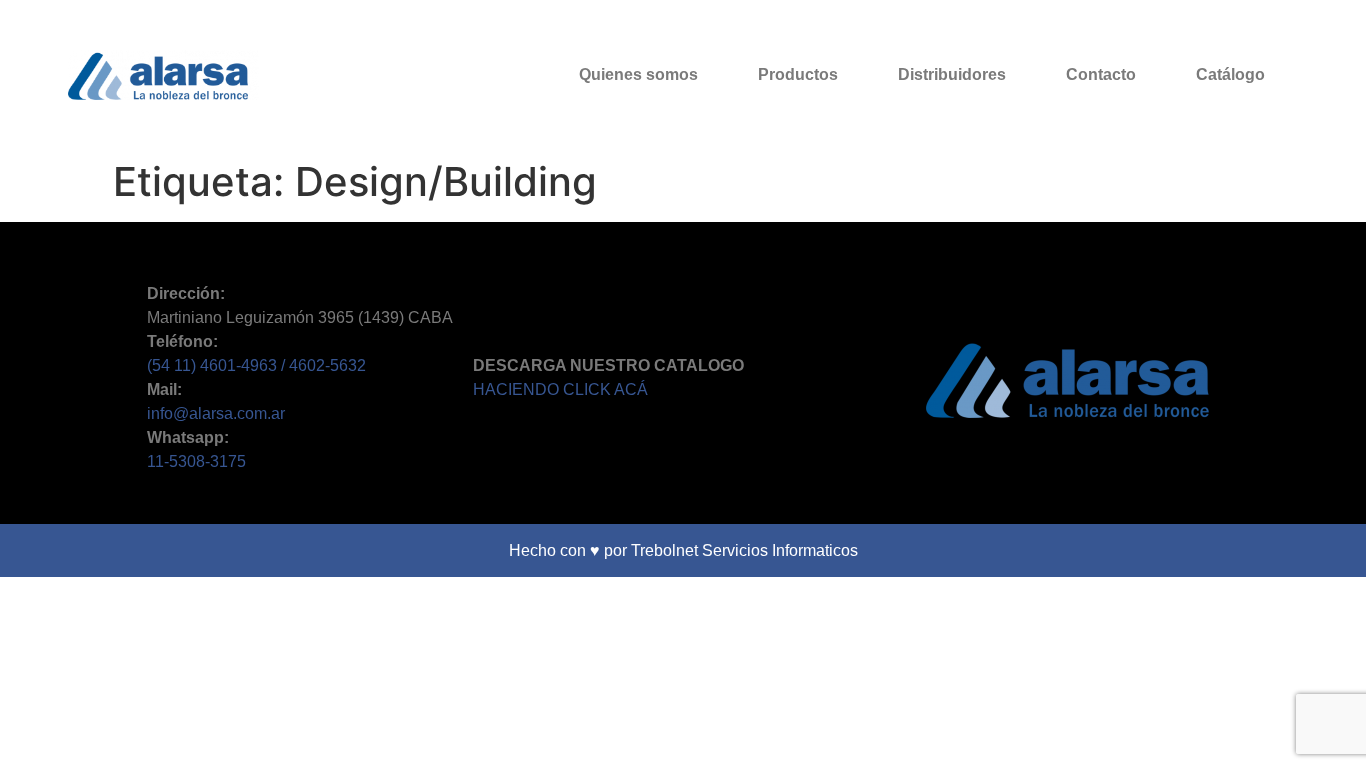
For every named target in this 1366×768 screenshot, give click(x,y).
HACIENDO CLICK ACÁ (560, 389)
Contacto (1101, 74)
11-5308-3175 (196, 461)
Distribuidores (952, 74)
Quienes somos (638, 74)
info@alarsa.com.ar (216, 413)
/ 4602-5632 (323, 365)
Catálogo (1230, 74)
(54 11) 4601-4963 (214, 365)
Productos (798, 74)
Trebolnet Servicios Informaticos (744, 550)
